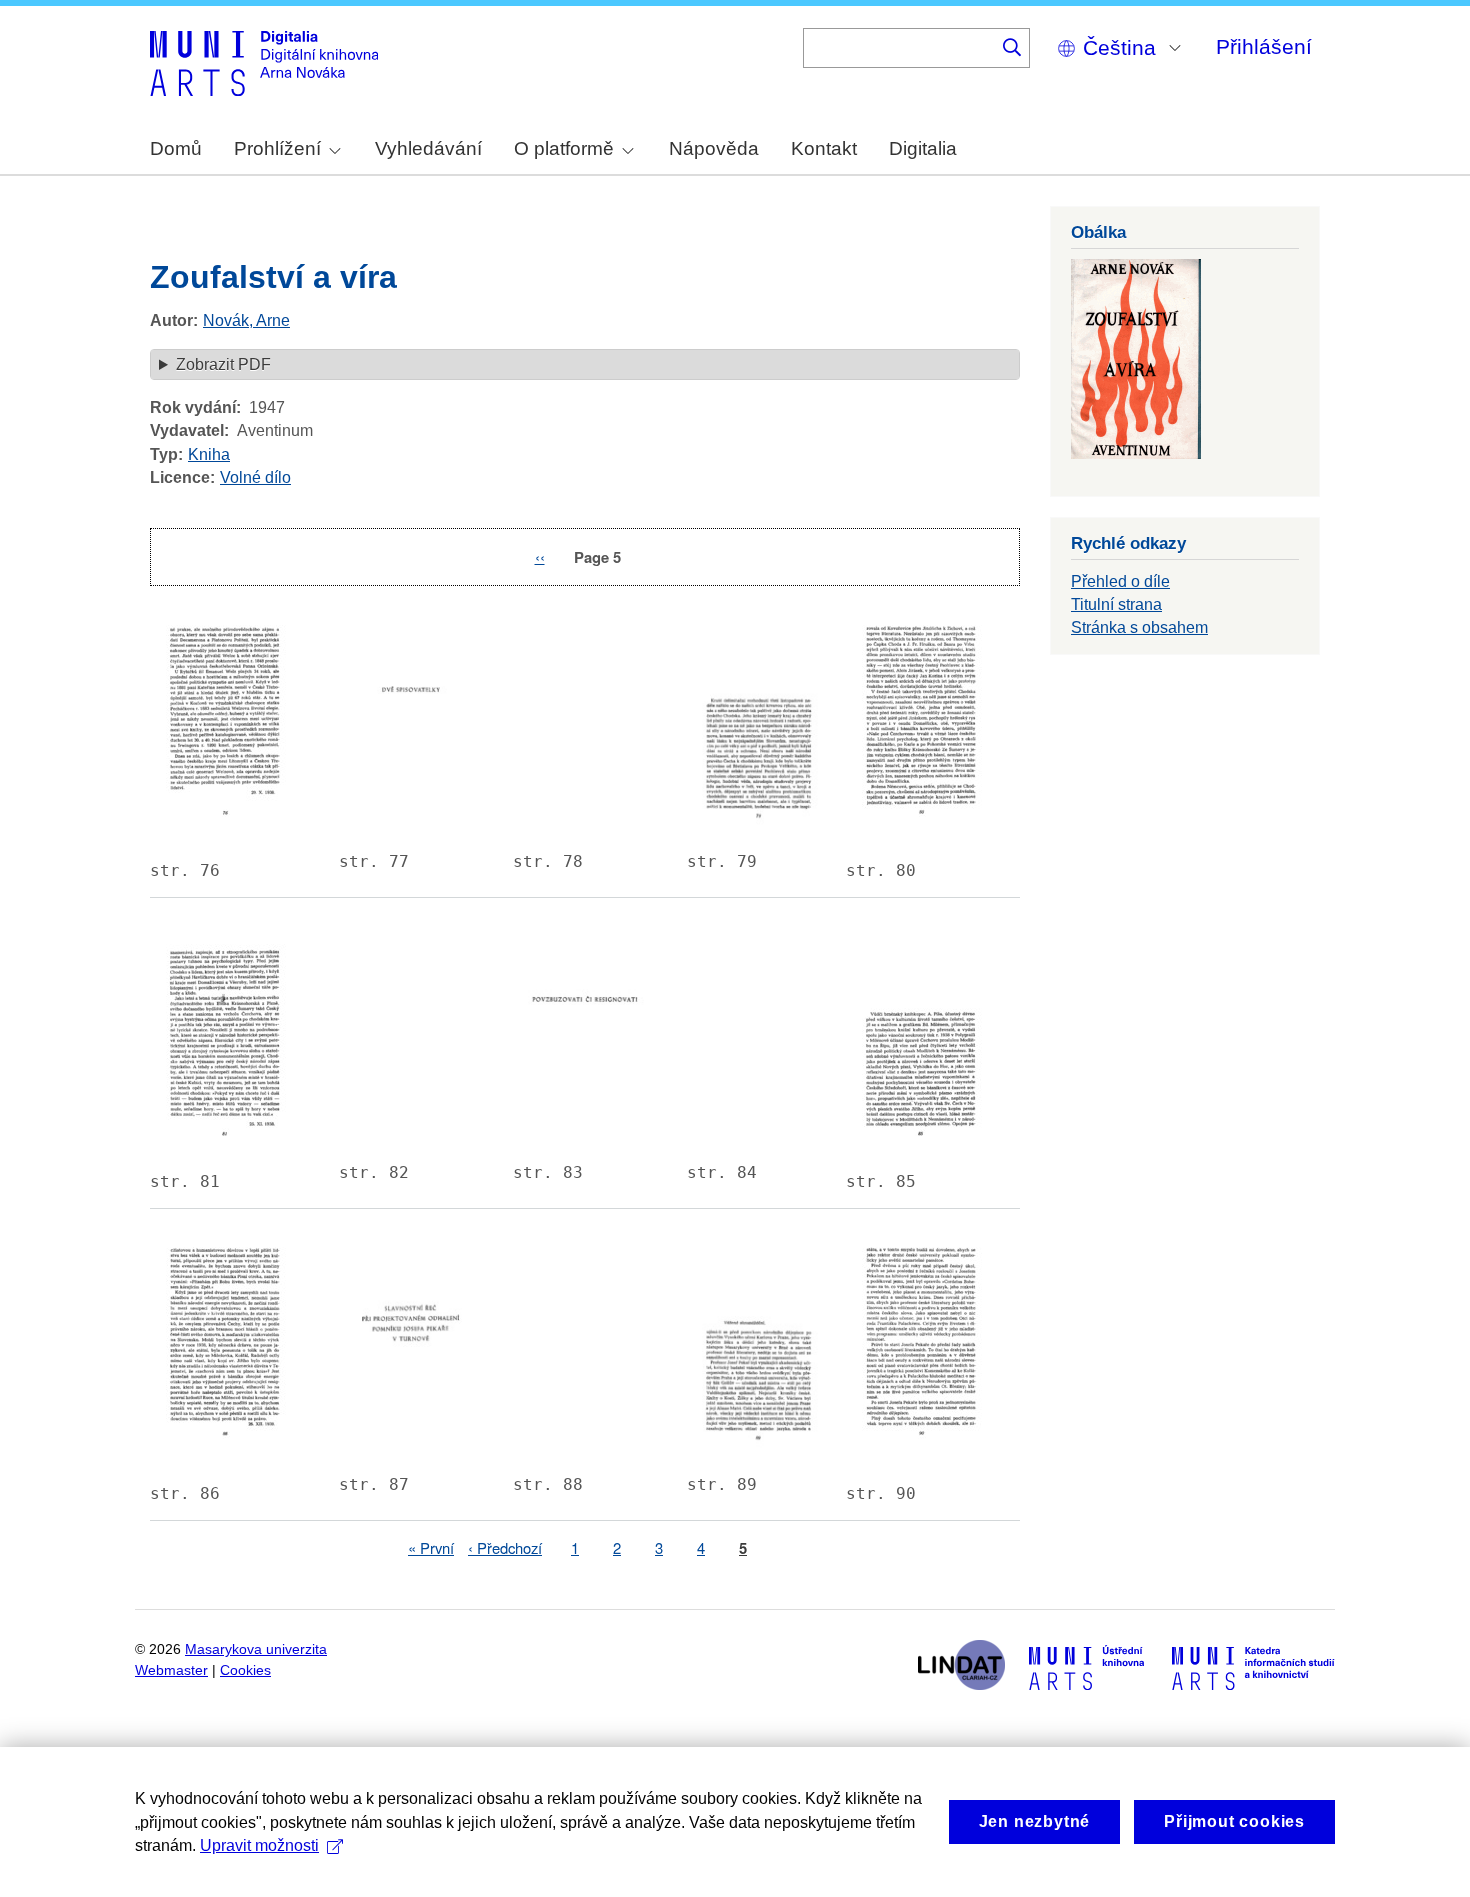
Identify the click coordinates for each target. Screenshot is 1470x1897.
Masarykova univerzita (256, 1649)
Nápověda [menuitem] (714, 148)
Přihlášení (1264, 46)
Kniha (209, 454)
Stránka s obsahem (1139, 627)
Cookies (245, 1670)
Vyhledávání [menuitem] (428, 148)
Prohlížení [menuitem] (277, 148)
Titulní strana (1116, 604)
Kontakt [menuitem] (824, 148)
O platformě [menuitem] (564, 148)
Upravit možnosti (259, 1845)
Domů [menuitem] (176, 148)
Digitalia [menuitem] (923, 148)
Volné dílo (255, 477)
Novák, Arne (246, 320)
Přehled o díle (1120, 581)
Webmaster (171, 1670)
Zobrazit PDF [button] (223, 364)
